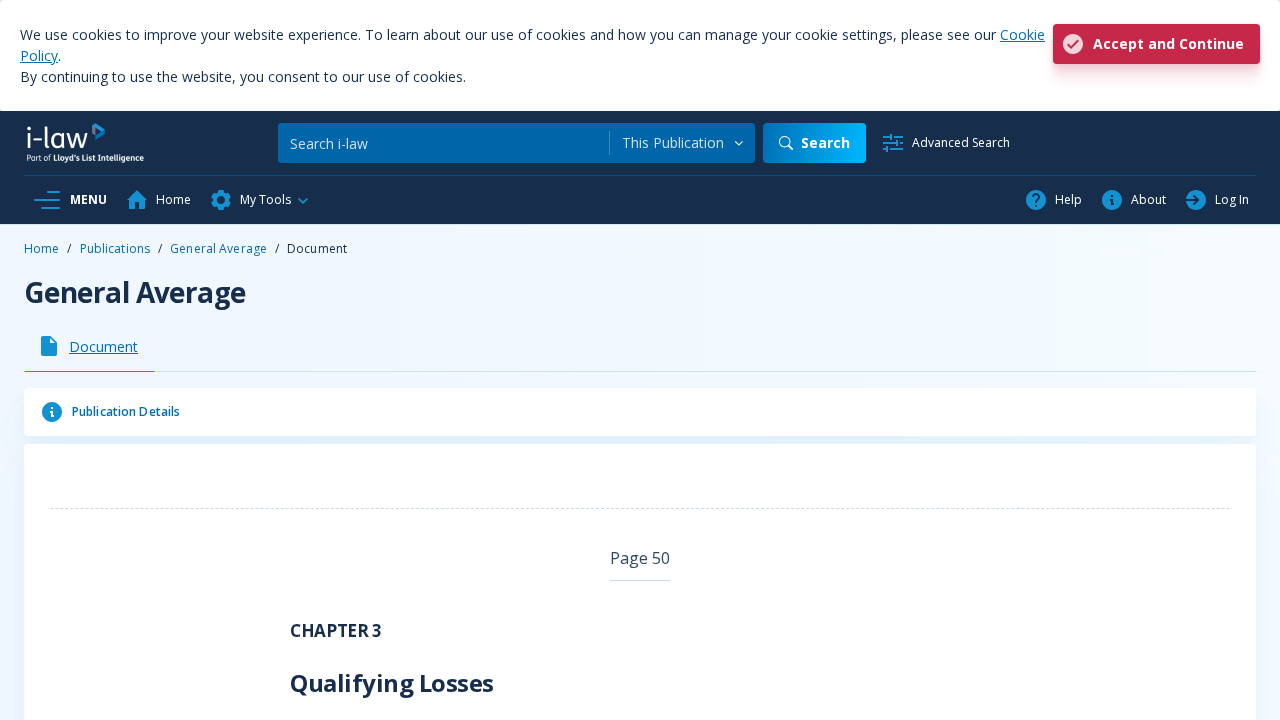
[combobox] (682, 143)
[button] (260, 200)
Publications (115, 248)
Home (41, 248)
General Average (218, 248)
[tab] (89, 346)
